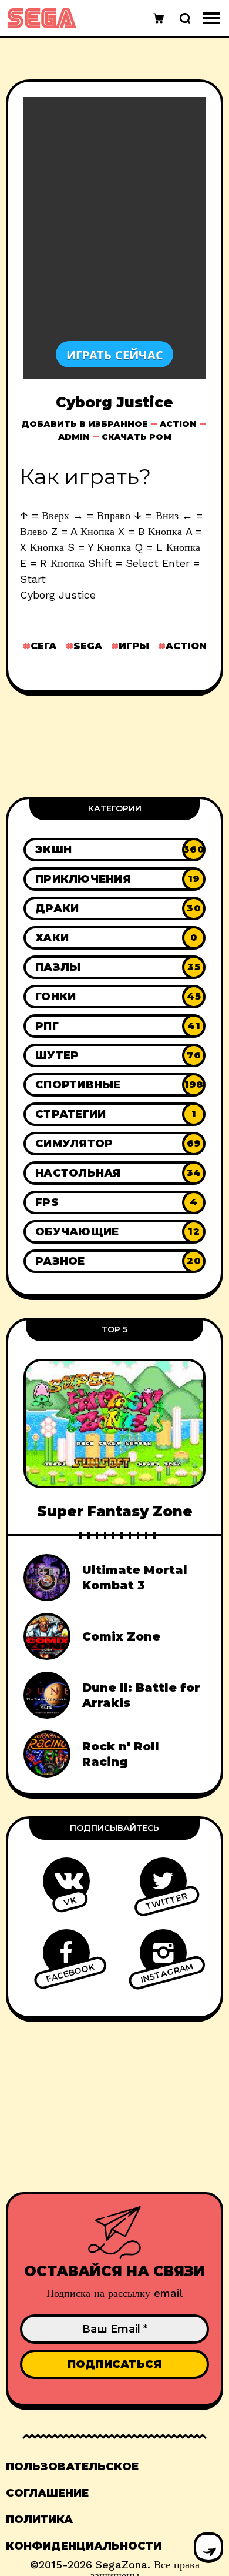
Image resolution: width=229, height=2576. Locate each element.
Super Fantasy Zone (115, 1511)
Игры (134, 646)
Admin (74, 437)
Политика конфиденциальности (84, 2533)
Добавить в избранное (85, 424)
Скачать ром (137, 437)
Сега (44, 646)
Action (178, 424)
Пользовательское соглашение (72, 2480)
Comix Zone (121, 1636)
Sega (88, 646)
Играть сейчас (115, 354)
